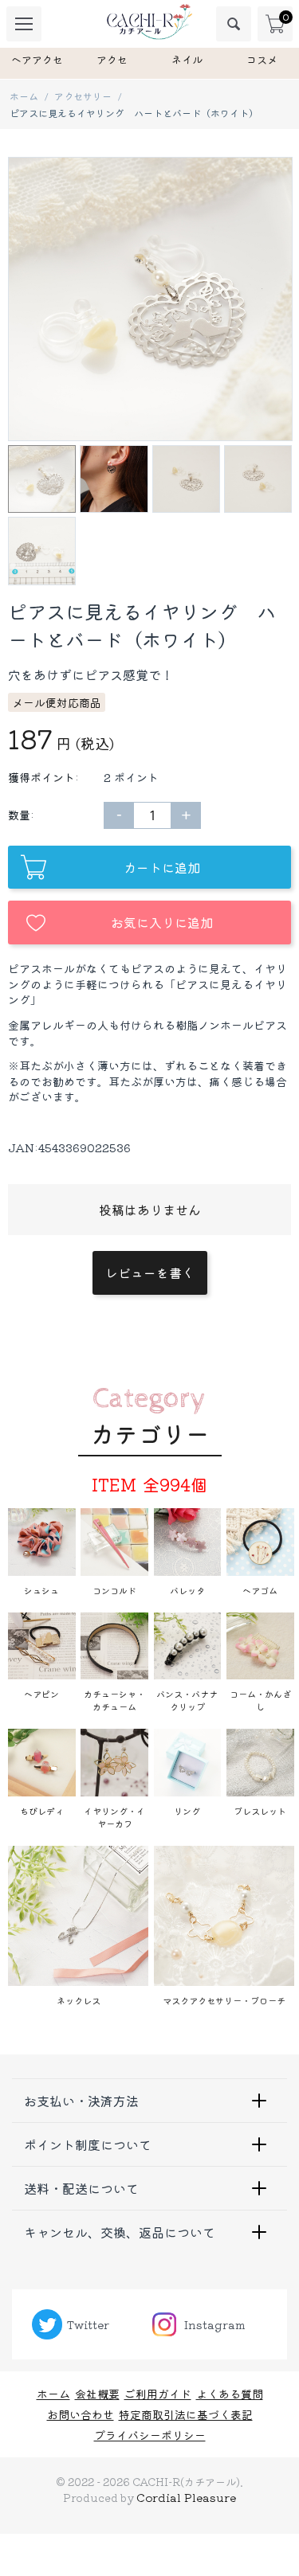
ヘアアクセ (37, 59)
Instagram (215, 2324)
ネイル (187, 59)
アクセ (112, 59)
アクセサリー (83, 96)
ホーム (24, 96)
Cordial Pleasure (186, 2497)
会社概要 (97, 2394)
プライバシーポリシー (150, 2435)
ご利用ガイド (158, 2394)
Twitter (88, 2324)
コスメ (262, 59)
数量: (21, 815)
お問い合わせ (81, 2414)
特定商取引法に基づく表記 (186, 2414)
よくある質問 (230, 2394)
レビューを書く (150, 1272)
